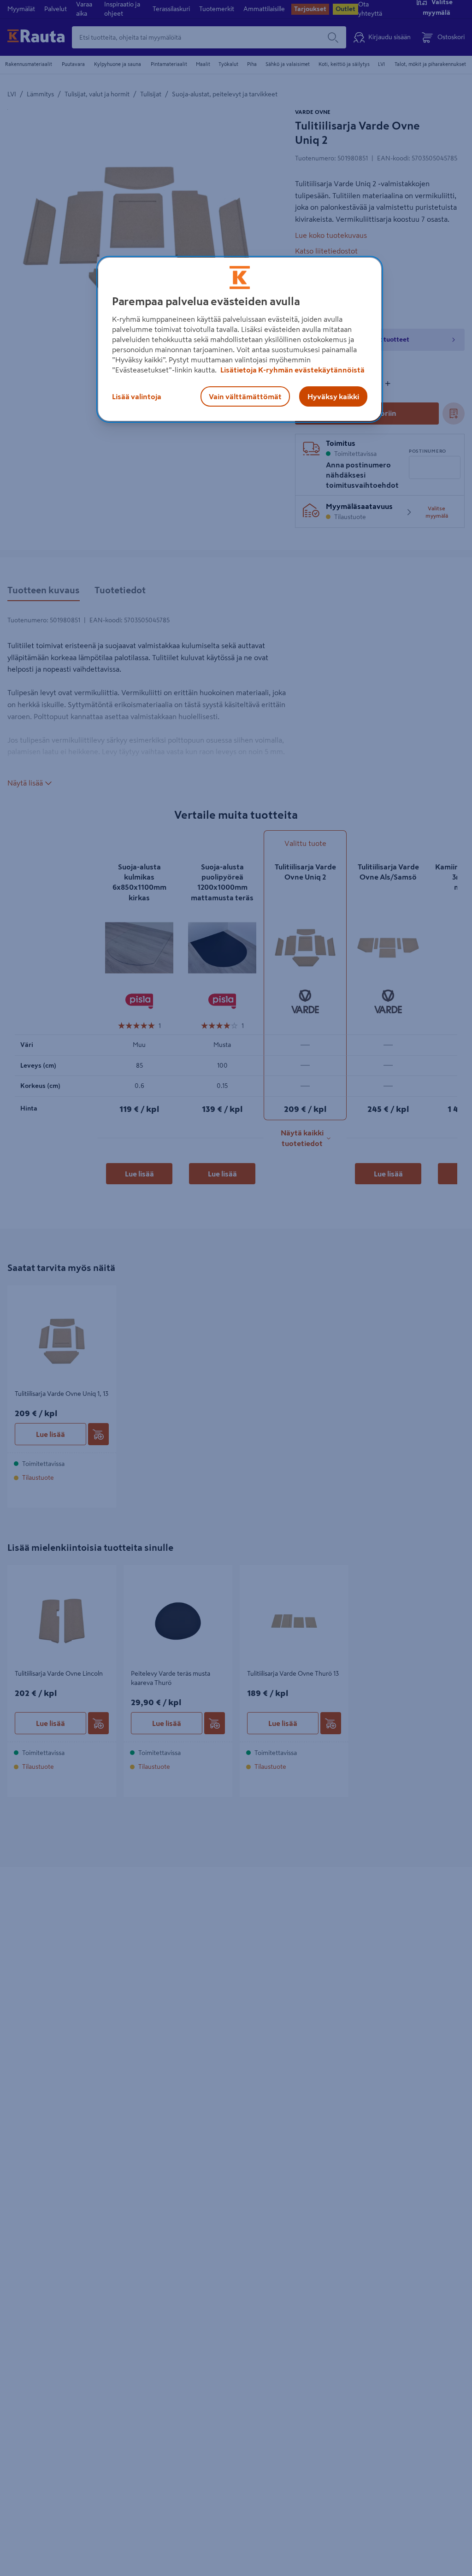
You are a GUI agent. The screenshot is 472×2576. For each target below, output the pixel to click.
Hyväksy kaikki (333, 396)
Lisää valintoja (137, 396)
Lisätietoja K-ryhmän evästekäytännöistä (292, 370)
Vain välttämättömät (245, 396)
